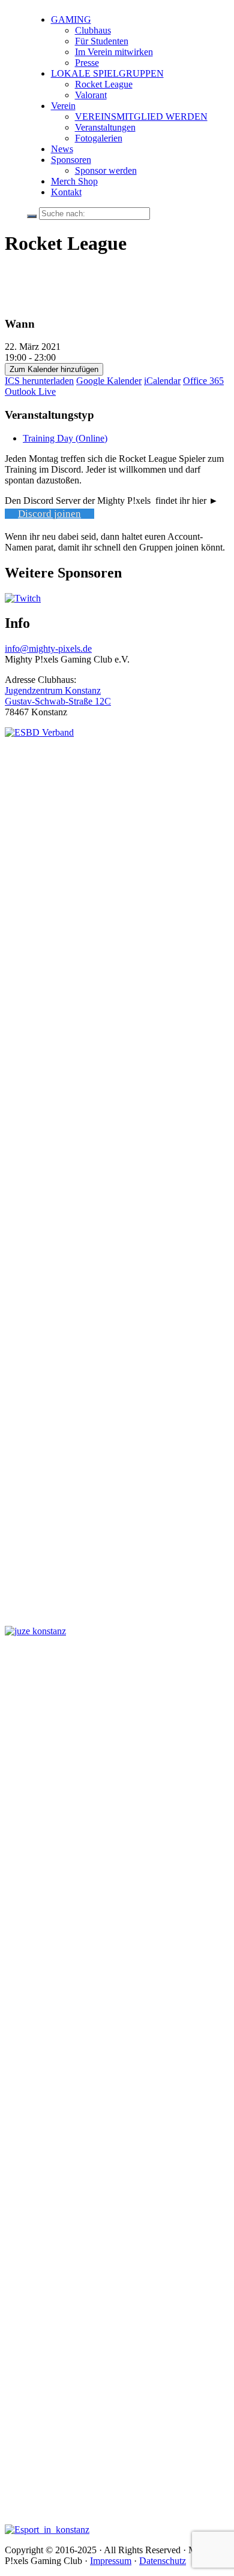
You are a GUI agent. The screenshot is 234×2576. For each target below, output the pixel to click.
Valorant (91, 95)
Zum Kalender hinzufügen (54, 369)
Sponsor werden (106, 170)
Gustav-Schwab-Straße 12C (58, 701)
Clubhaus (93, 30)
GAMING (71, 19)
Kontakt (66, 192)
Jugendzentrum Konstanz (53, 690)
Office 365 (203, 381)
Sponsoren (71, 160)
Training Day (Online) (65, 438)
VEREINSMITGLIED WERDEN (141, 117)
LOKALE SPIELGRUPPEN (107, 73)
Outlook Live (30, 391)
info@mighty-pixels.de (48, 648)
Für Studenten (102, 41)
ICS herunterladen (39, 381)
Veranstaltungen (105, 127)
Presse (87, 63)
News (62, 149)
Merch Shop (74, 181)
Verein (63, 106)
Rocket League (104, 84)
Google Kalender (109, 381)
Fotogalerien (99, 138)
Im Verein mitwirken (114, 52)
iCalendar (162, 381)
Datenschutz (163, 2561)
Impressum (111, 2561)
